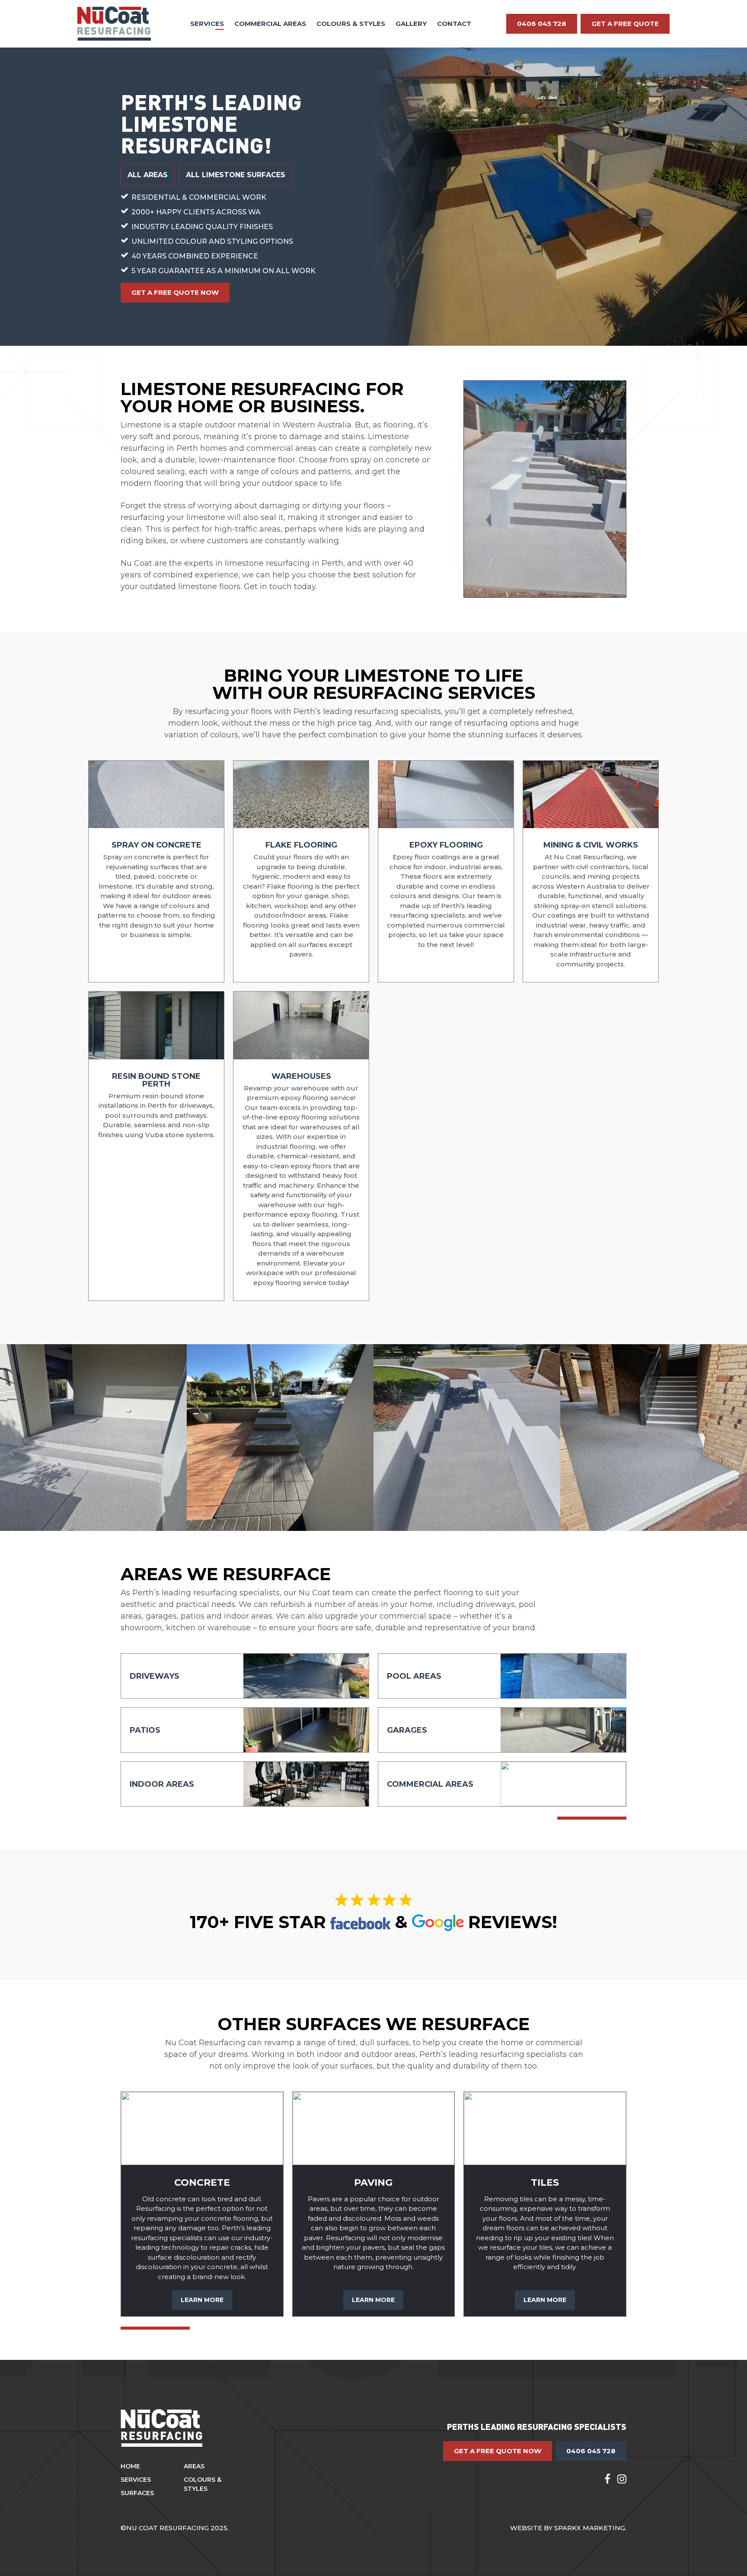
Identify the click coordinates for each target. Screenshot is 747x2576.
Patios (145, 1730)
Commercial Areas (270, 24)
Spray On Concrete (156, 845)
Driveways (155, 1676)
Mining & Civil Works (591, 845)
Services (207, 24)
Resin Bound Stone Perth (156, 1080)
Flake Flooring (301, 845)
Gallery (411, 24)
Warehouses (301, 1076)
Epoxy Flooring (446, 845)
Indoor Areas (162, 1784)
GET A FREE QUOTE (625, 24)
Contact (454, 24)
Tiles (545, 2182)
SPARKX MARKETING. (590, 2528)
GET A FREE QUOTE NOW (175, 292)
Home (130, 2466)
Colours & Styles (351, 24)
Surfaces (137, 2493)
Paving (373, 2182)
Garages (407, 1730)
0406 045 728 (542, 24)
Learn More (202, 2300)
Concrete (202, 2182)
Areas (194, 2466)
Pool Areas (414, 1676)
